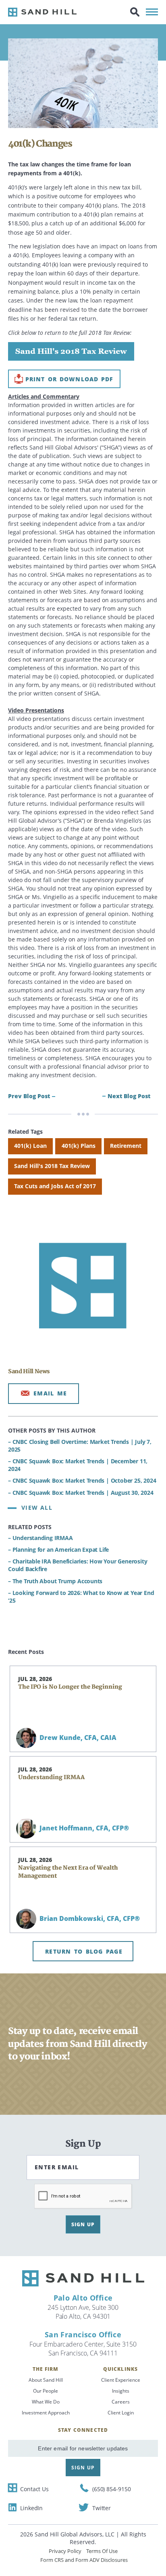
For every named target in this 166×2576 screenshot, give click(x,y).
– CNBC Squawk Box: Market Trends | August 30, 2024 (81, 1493)
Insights (121, 2391)
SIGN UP (83, 2224)
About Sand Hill (46, 2380)
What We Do (46, 2402)
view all (37, 1508)
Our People (46, 2391)
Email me (50, 1393)
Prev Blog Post (29, 1096)
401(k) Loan (30, 1146)
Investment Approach (46, 2413)
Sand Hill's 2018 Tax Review (52, 1166)
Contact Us (34, 2489)
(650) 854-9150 (112, 2489)
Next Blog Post (129, 1096)
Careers (121, 2402)
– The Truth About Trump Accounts (55, 1581)
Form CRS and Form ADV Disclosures (84, 2560)
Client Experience (121, 2380)
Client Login (121, 2413)
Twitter (102, 2508)
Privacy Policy (65, 2551)
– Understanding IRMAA (40, 1538)
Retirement (126, 1146)
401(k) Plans (79, 1146)
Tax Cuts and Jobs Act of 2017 (55, 1186)
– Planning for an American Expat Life (58, 1550)
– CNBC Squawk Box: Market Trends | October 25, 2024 (82, 1480)
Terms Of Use (102, 2551)
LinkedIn (31, 2508)
